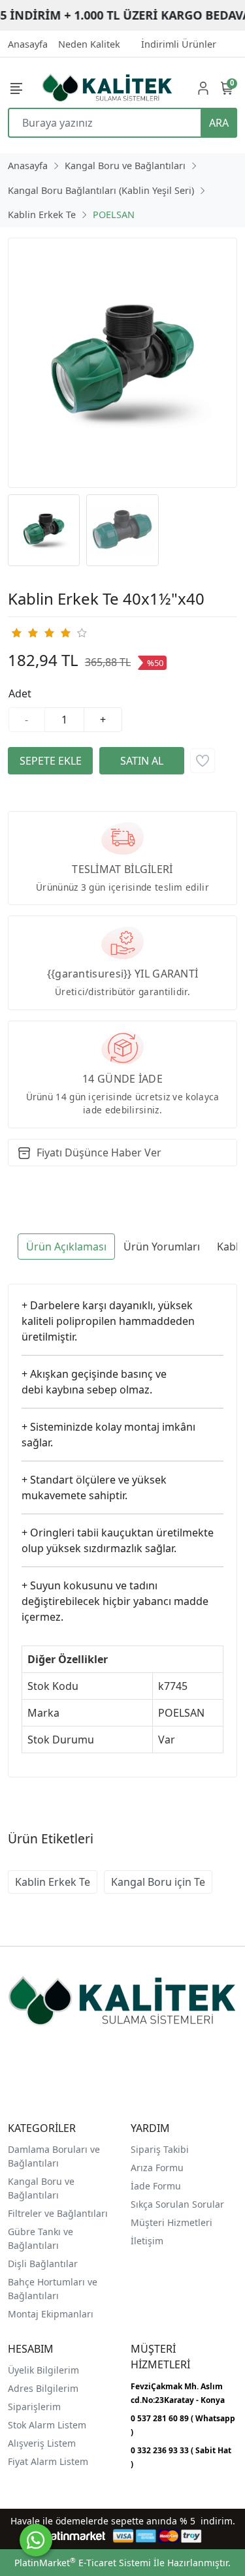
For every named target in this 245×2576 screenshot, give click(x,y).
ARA (219, 123)
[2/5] (24, 633)
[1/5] (16, 633)
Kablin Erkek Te (53, 1882)
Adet (20, 693)
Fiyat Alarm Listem (48, 2461)
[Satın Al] (142, 761)
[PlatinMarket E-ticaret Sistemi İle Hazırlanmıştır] (73, 2536)
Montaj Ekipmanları (51, 2314)
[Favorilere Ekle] (203, 761)
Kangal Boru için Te (158, 1882)
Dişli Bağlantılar (43, 2264)
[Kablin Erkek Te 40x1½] (122, 363)
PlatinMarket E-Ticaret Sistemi (83, 2563)
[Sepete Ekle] (50, 761)
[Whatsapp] (36, 2540)
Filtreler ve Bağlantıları (58, 2213)
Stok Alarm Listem (47, 2425)
